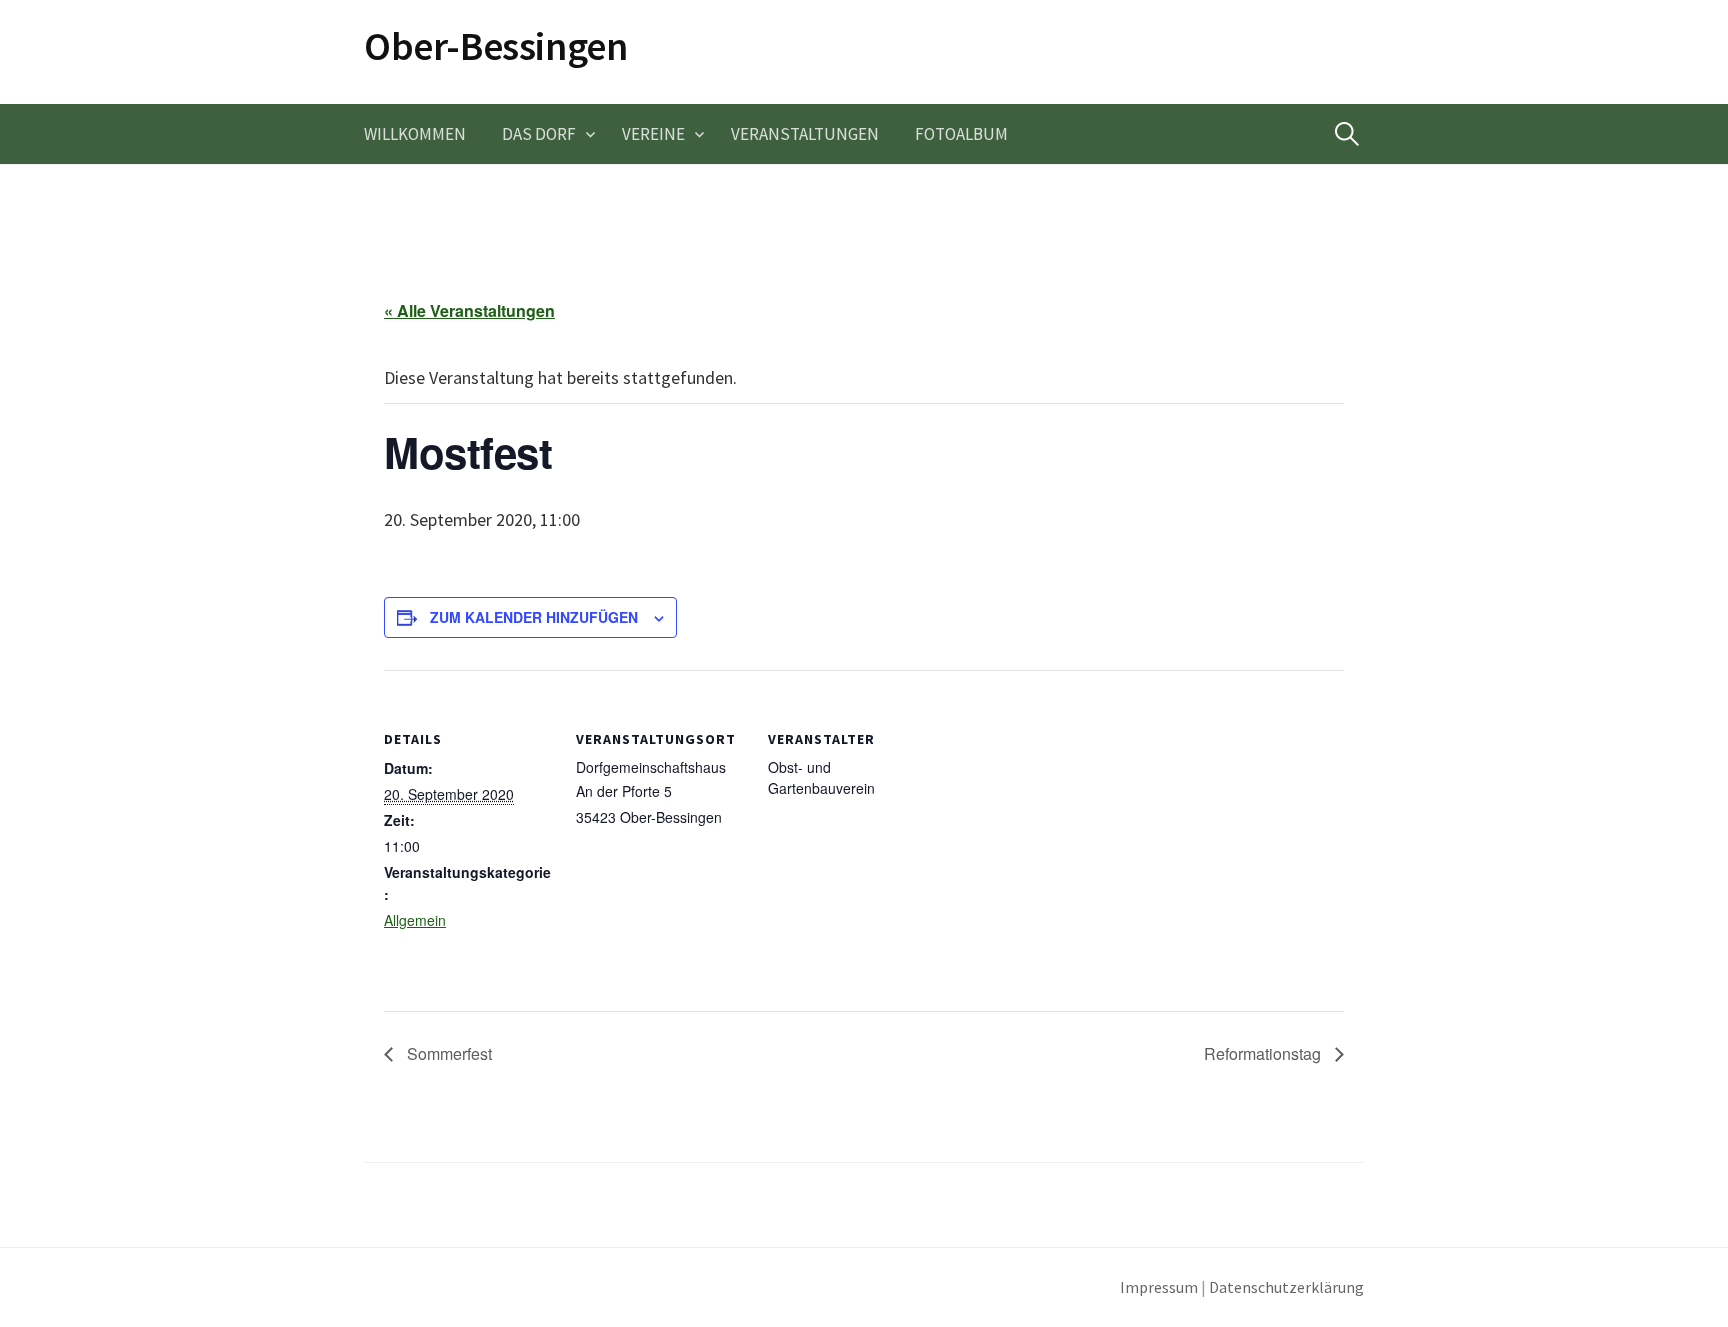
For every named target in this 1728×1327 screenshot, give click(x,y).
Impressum (1159, 1287)
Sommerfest (447, 1053)
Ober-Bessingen (495, 46)
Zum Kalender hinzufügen (534, 617)
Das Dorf (539, 134)
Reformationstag (1264, 1053)
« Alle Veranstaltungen (469, 310)
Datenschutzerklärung (1286, 1287)
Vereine (653, 134)
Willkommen (415, 134)
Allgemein (415, 920)
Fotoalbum (961, 134)
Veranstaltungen (805, 134)
